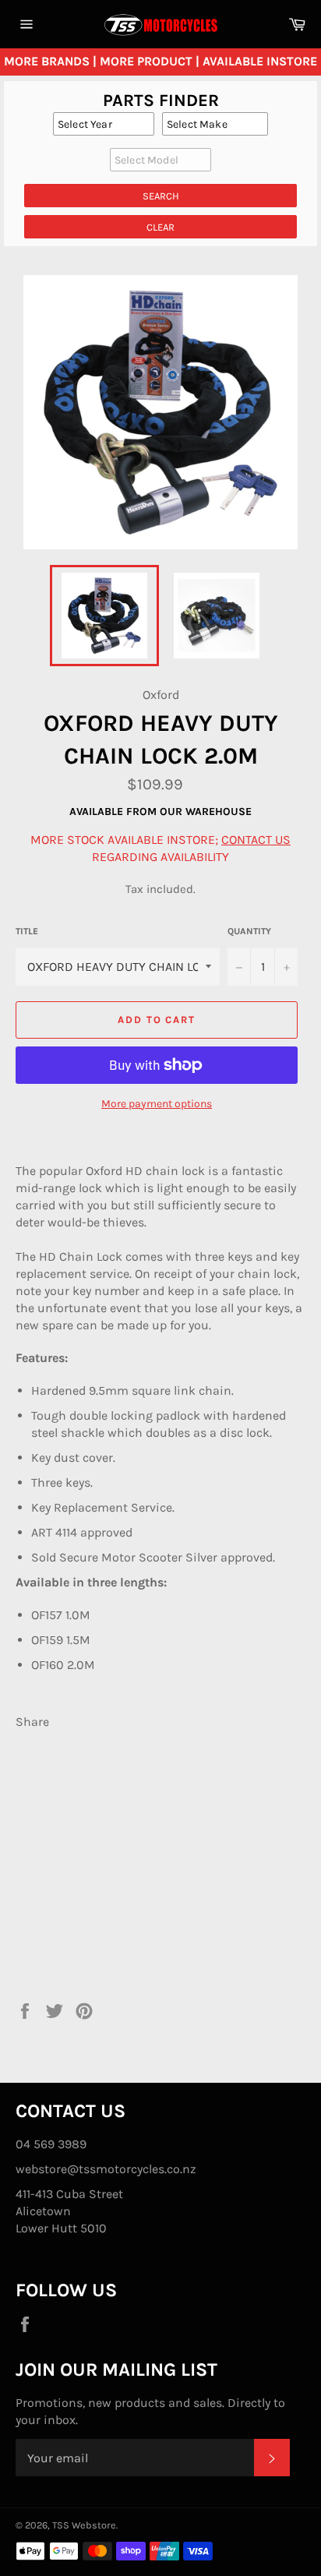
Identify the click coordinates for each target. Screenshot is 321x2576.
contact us (256, 840)
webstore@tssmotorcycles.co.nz (106, 2169)
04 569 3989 (51, 2144)
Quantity (249, 931)
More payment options (157, 1104)
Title (27, 931)
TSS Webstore (84, 2525)
